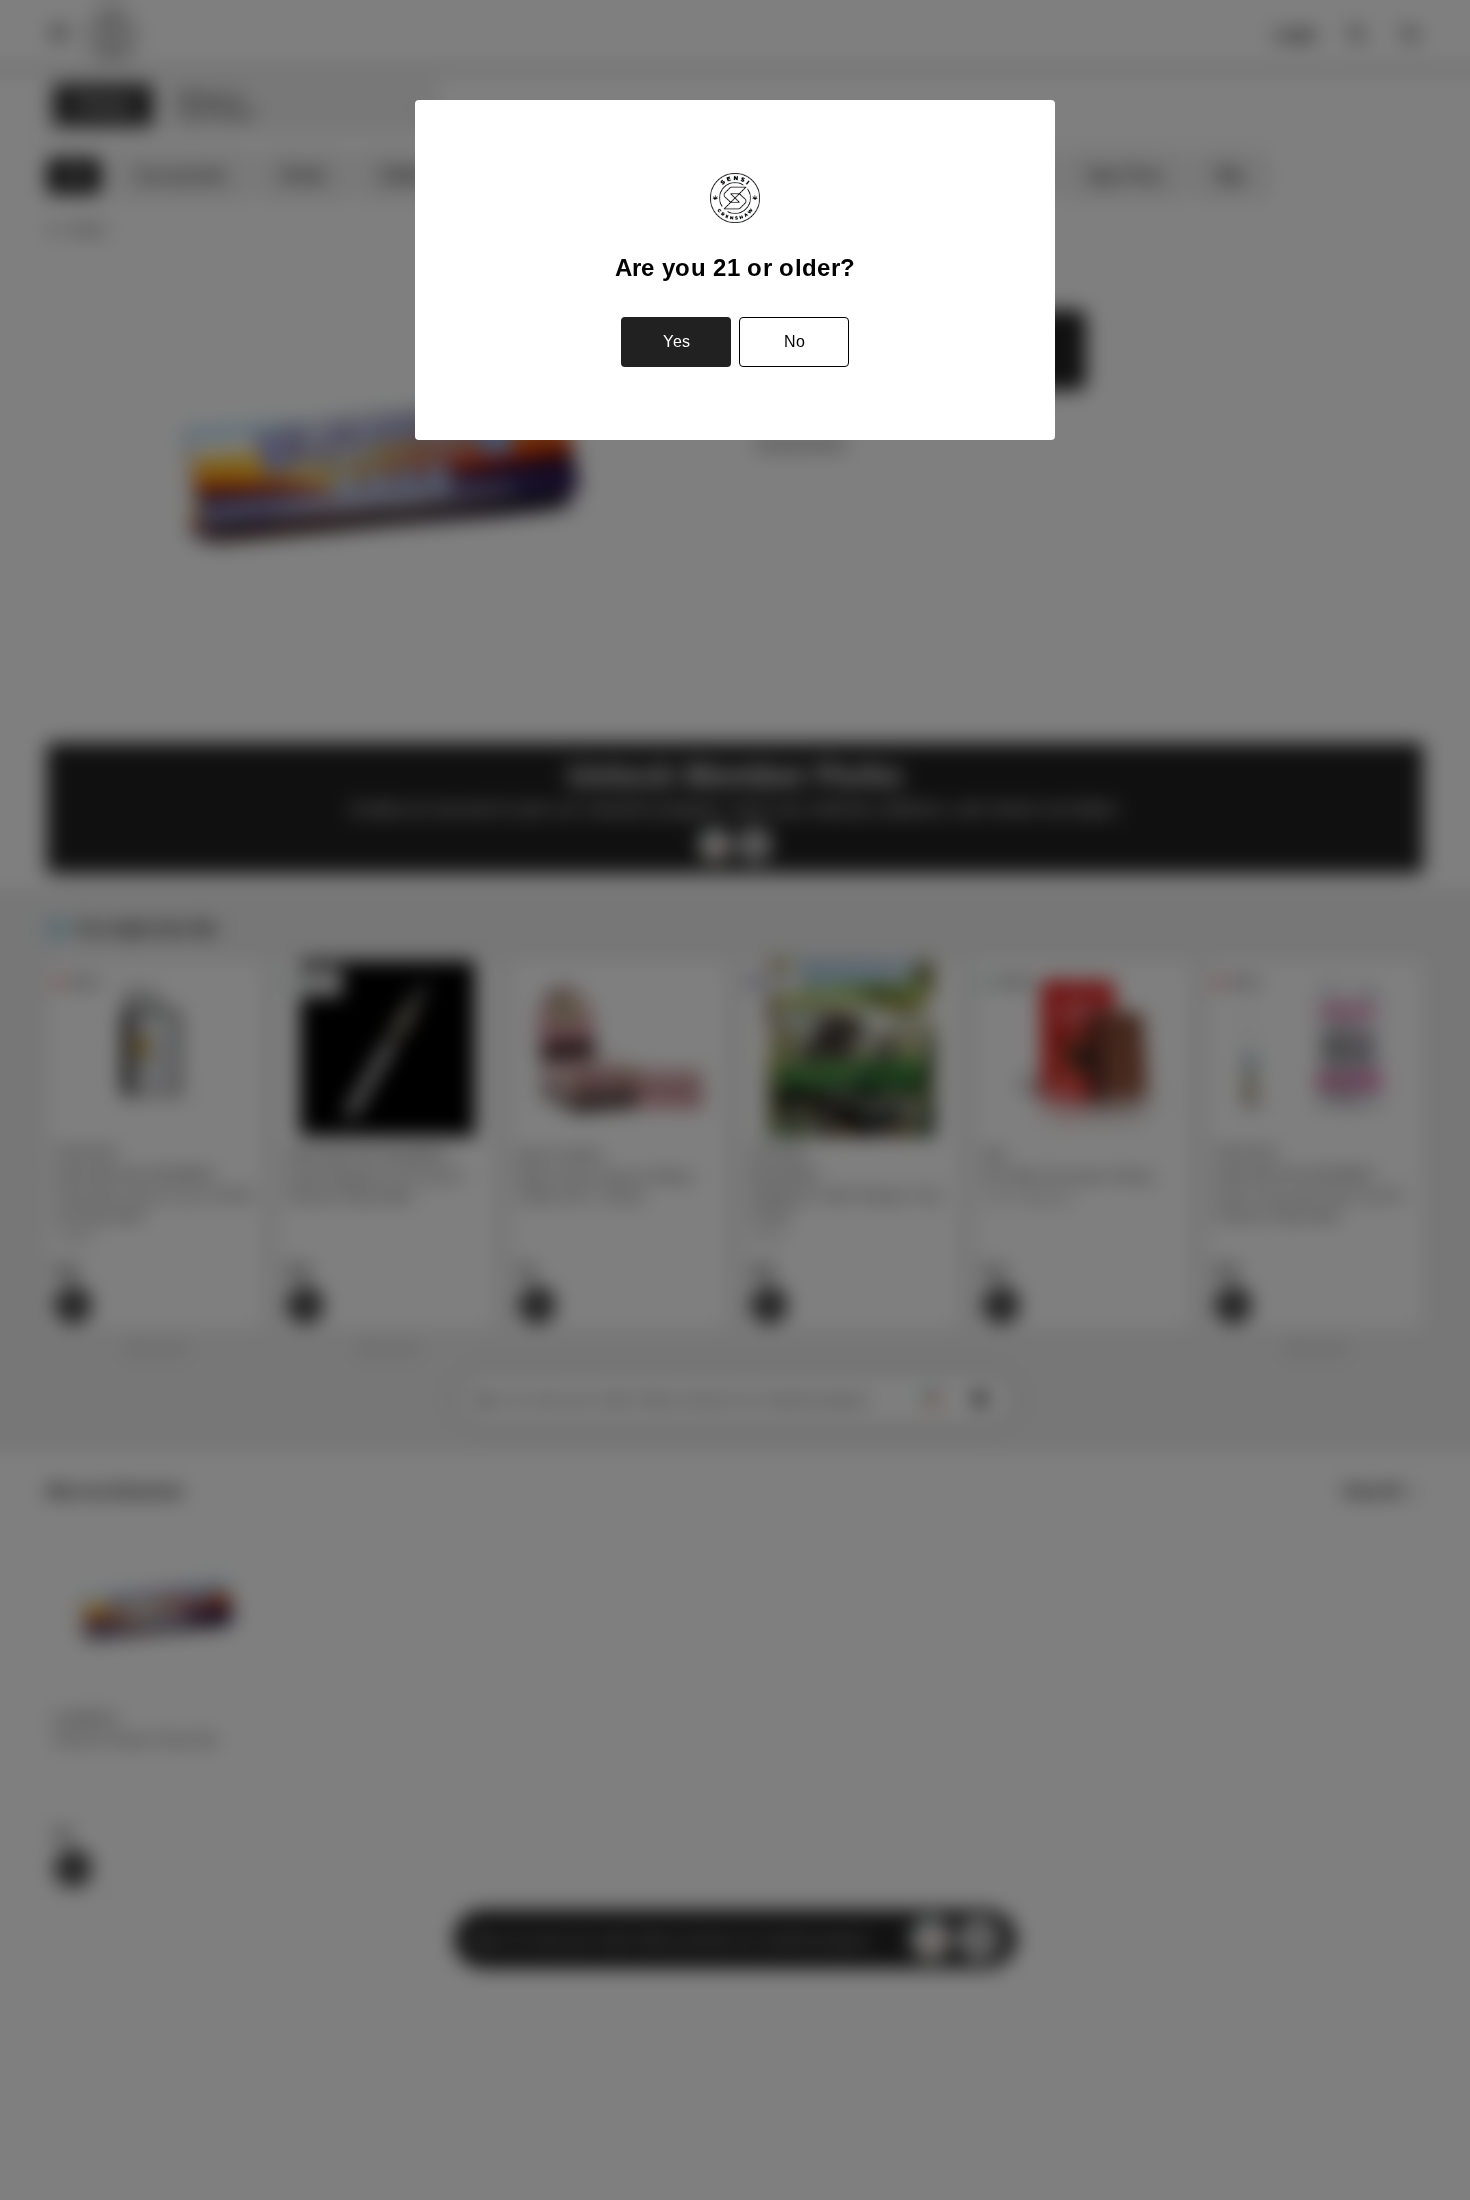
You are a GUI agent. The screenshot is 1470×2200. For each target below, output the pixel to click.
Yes (676, 341)
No (794, 341)
